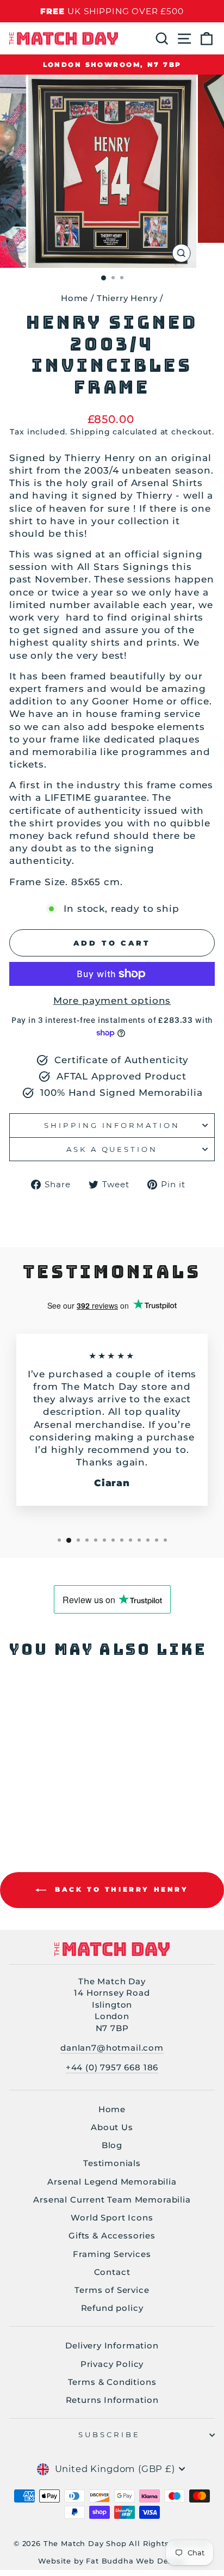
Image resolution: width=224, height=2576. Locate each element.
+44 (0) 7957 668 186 (112, 2067)
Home (74, 298)
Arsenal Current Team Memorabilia (112, 2200)
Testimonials (112, 2163)
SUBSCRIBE (110, 2434)
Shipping (90, 432)
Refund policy (112, 2308)
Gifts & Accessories (112, 2235)
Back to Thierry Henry (119, 1890)
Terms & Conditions (112, 2382)
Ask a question (112, 1149)
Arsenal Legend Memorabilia (112, 2182)
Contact (112, 2272)
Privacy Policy (112, 2364)
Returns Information (112, 2400)
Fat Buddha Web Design (136, 2561)
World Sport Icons (112, 2218)
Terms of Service (112, 2290)
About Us (112, 2127)
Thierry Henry (127, 298)
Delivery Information (112, 2345)
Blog (112, 2145)
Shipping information (112, 1125)
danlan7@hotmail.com (112, 2048)
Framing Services (112, 2254)
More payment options (112, 1001)
